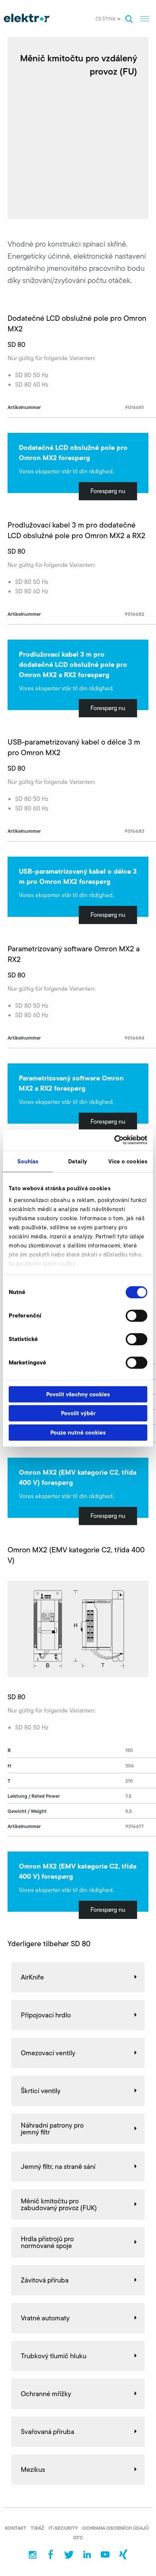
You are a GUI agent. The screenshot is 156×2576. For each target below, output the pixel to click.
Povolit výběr (78, 1413)
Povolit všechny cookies (78, 1394)
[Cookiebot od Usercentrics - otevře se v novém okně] (114, 1140)
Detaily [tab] (78, 1161)
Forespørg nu (108, 491)
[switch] (136, 1316)
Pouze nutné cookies (78, 1432)
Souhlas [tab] (28, 1161)
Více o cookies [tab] (128, 1161)
